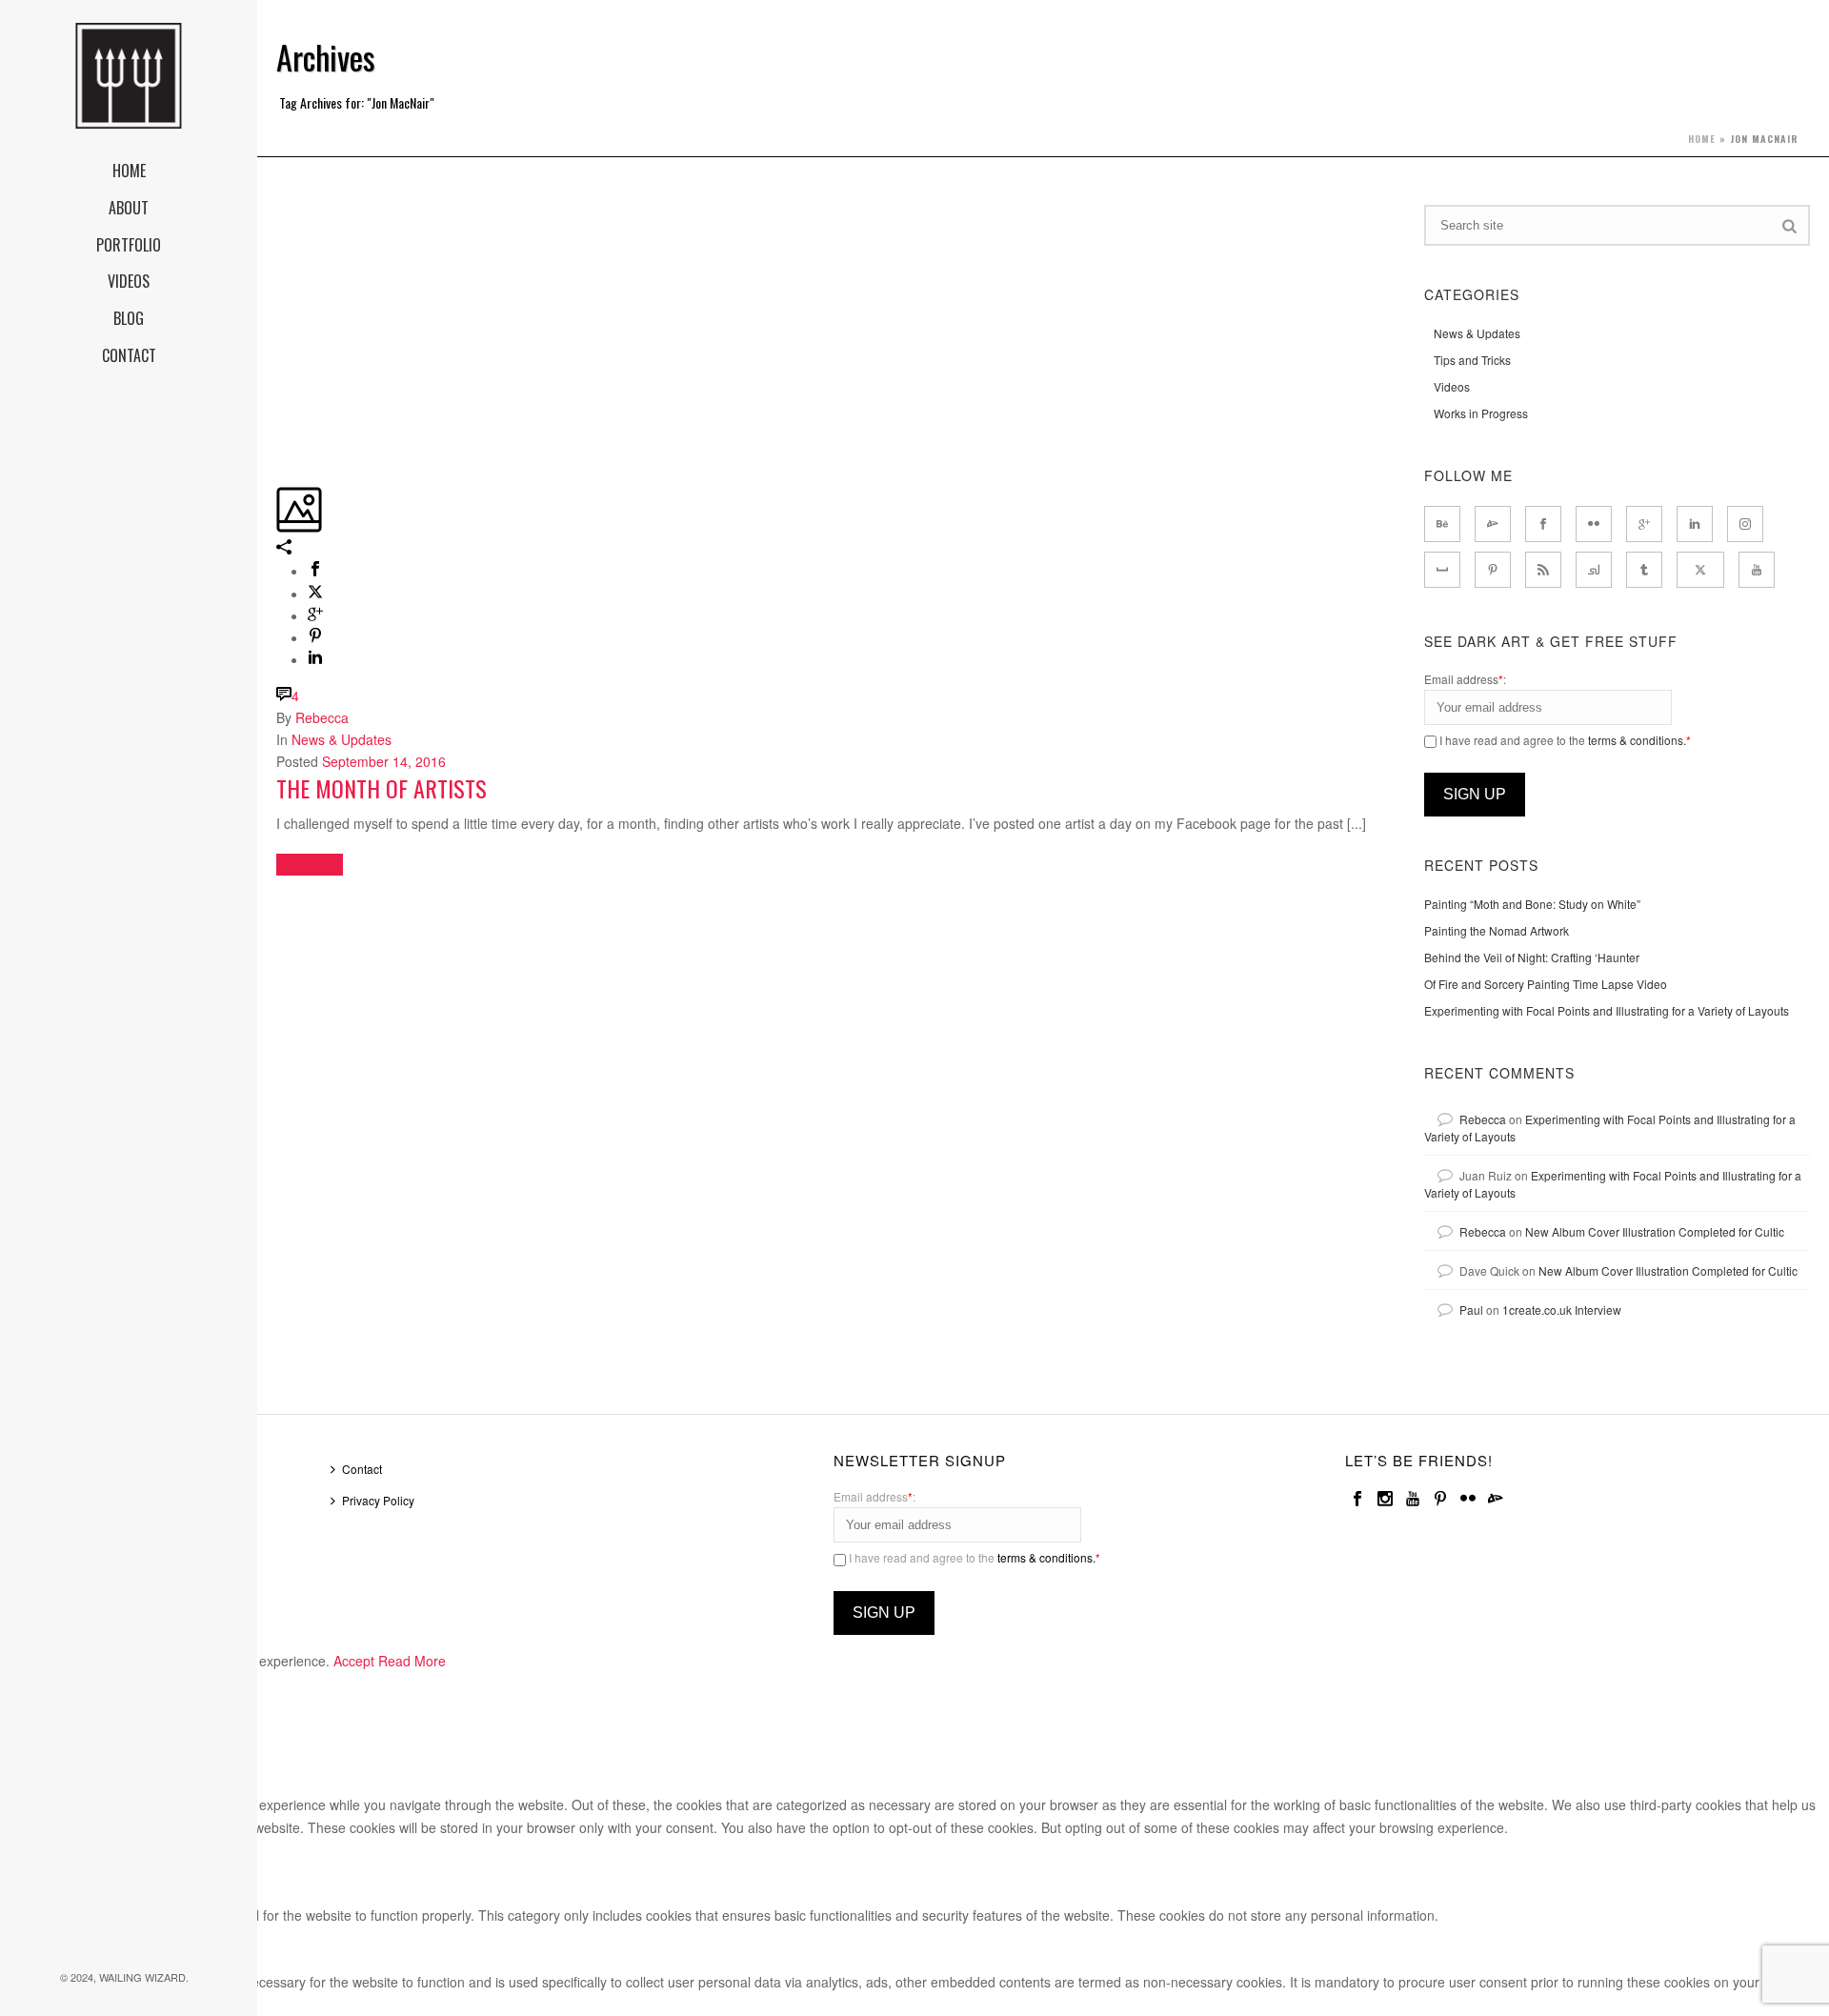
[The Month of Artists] (278, 215)
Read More (412, 1661)
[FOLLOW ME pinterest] (1493, 570)
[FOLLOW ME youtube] (1757, 570)
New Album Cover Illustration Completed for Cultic (1655, 1231)
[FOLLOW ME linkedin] (1695, 524)
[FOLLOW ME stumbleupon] (1594, 570)
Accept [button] (354, 1661)
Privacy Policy (378, 1500)
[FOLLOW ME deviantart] (1493, 524)
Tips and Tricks (1472, 360)
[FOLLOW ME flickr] (1594, 524)
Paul (1471, 1310)
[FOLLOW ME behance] (1442, 524)
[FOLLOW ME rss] (1543, 570)
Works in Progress (1481, 413)
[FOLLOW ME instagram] (1745, 524)
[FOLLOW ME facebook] (1543, 524)
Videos (1452, 386)
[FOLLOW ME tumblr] (1644, 570)
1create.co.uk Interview (1562, 1310)
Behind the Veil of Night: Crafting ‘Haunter (1532, 957)
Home (1702, 139)
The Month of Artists (382, 788)
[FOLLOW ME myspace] (1442, 570)
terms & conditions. (1637, 740)
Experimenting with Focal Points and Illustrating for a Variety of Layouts (1607, 1010)
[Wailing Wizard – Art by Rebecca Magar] (129, 76)
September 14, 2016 (384, 761)
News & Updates (342, 739)
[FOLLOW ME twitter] (1700, 570)
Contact (362, 1469)
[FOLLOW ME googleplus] (1644, 524)
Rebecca (322, 717)
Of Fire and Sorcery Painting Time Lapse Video (1546, 984)
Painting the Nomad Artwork (1497, 930)
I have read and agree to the (1564, 740)
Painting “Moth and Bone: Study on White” (1532, 904)
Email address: (1465, 679)
